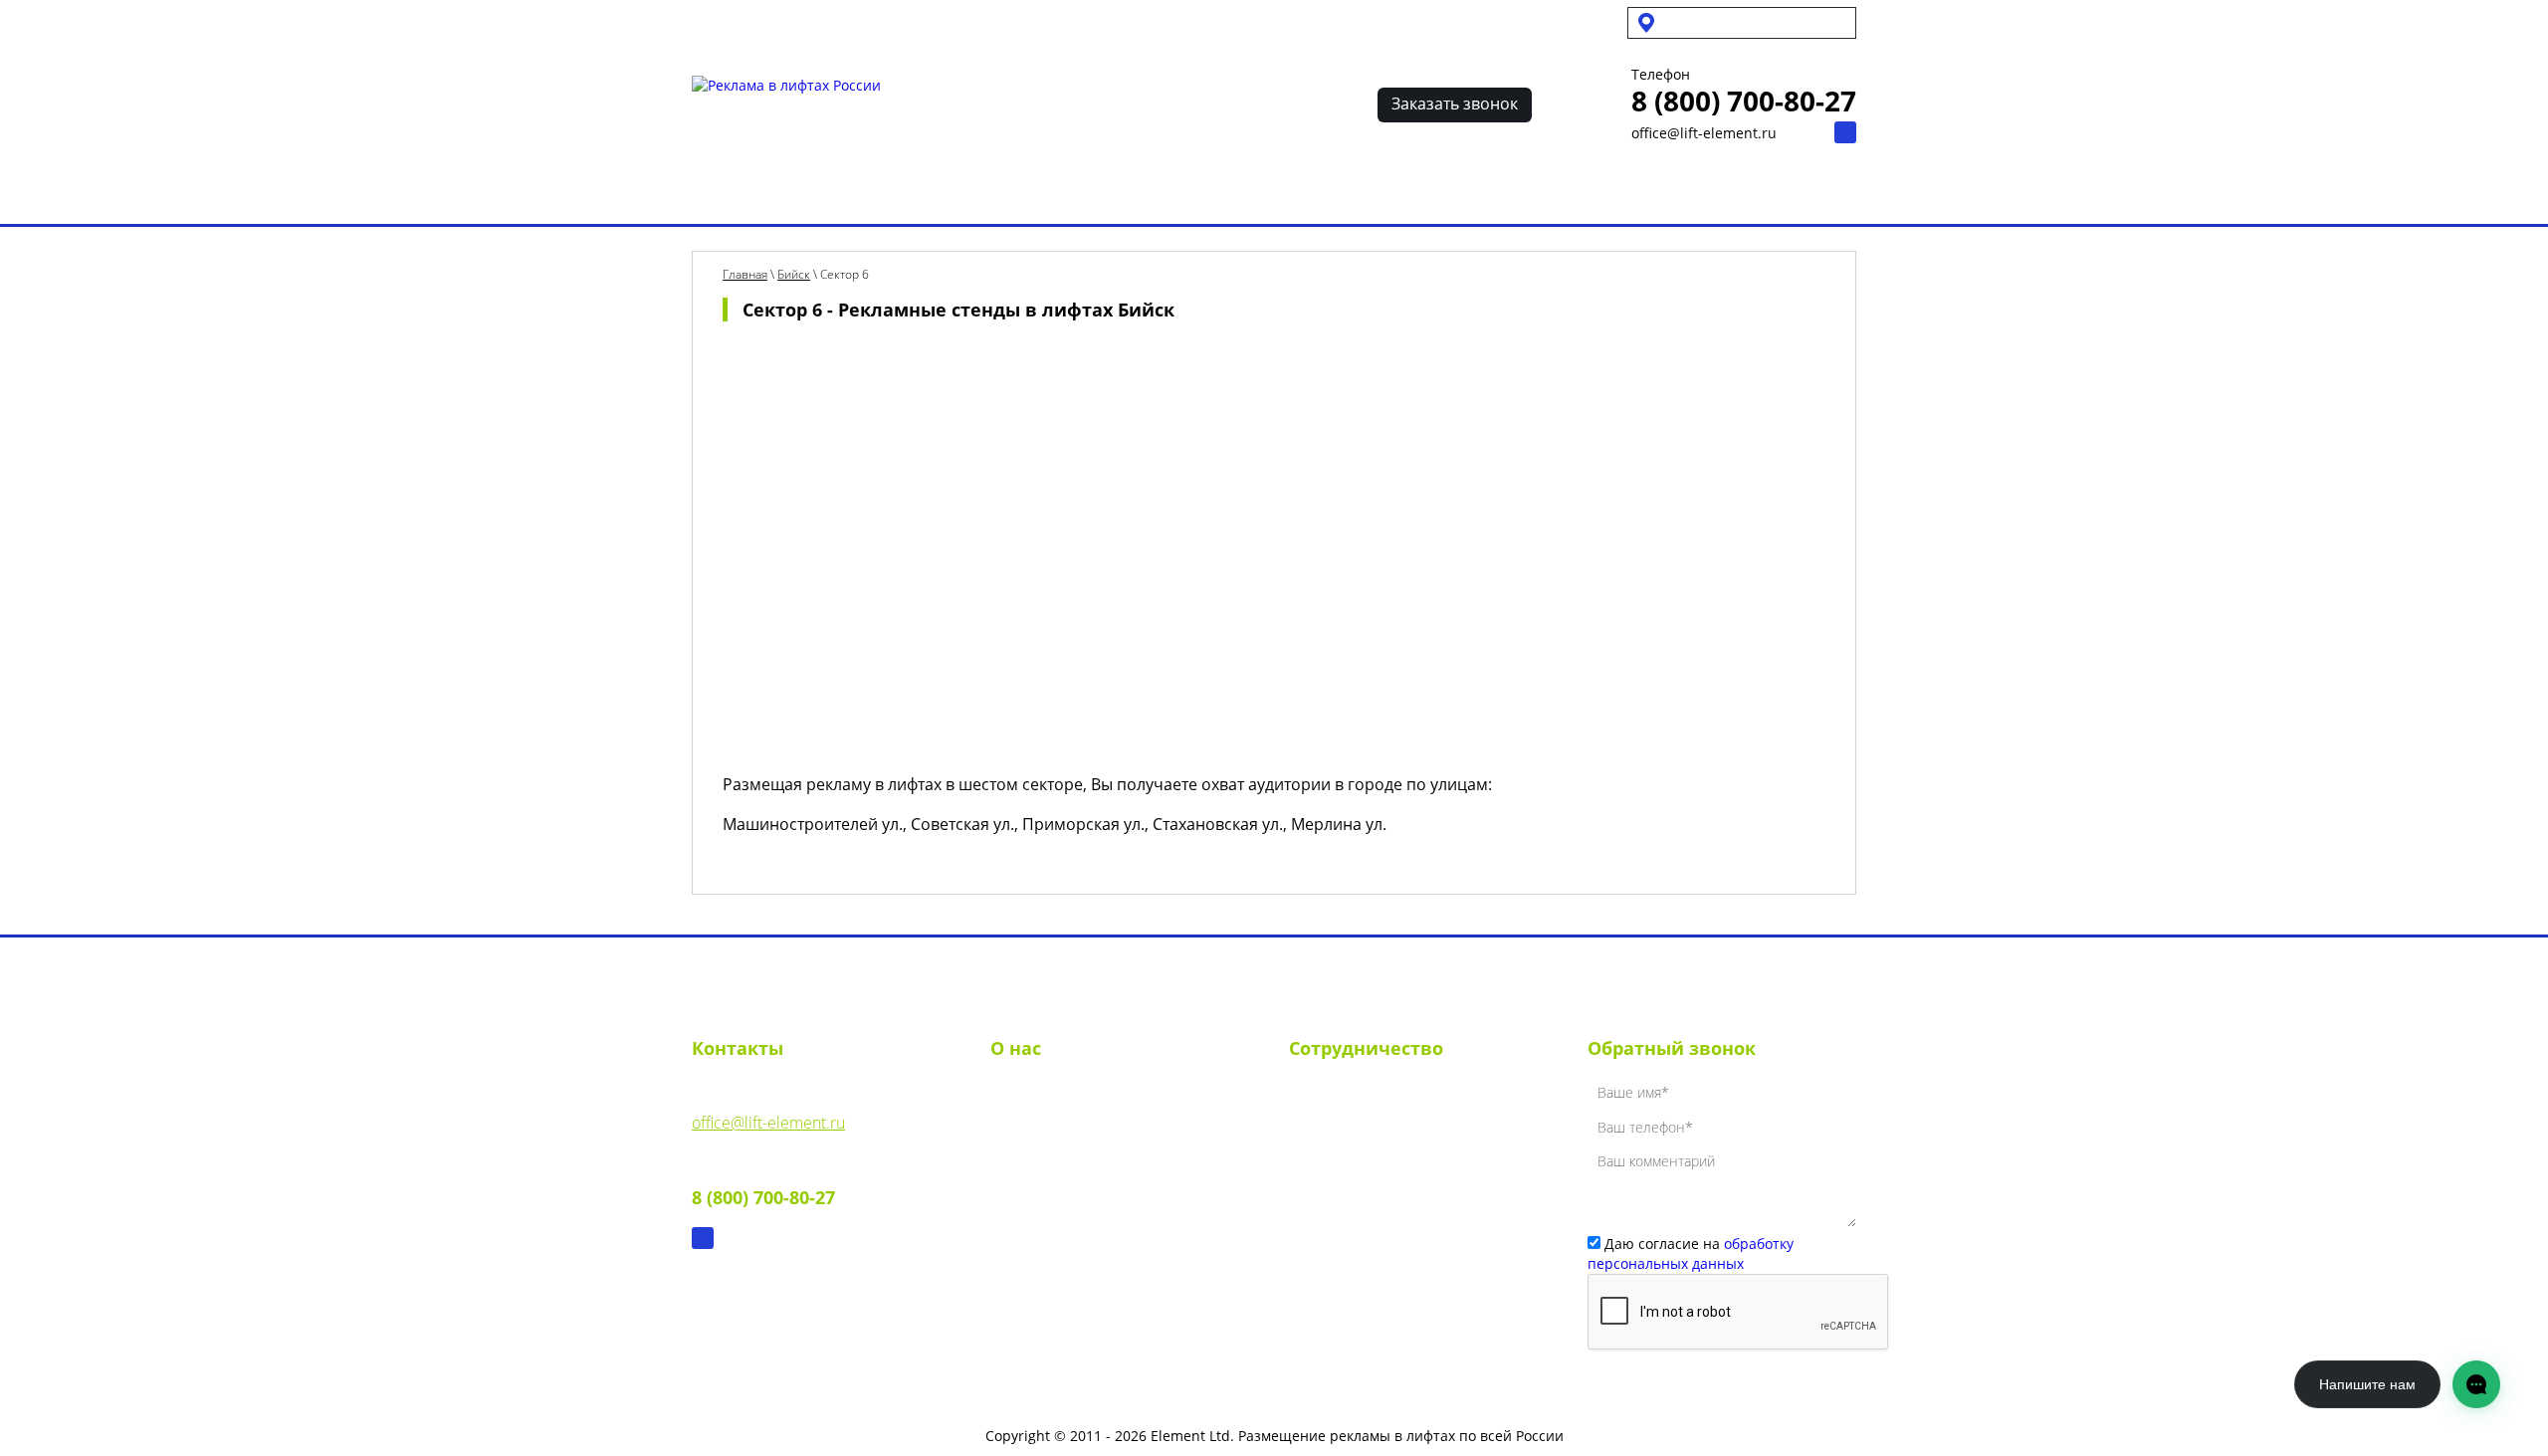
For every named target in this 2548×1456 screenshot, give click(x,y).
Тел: (763, 1183)
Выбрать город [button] (1722, 22)
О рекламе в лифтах (912, 192)
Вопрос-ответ (1457, 192)
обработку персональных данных (1691, 1253)
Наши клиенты (1317, 192)
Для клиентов (1052, 22)
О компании (1036, 1096)
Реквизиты (1030, 1132)
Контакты (1576, 192)
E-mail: (768, 1108)
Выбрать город (748, 192)
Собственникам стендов (893, 22)
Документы (1031, 1167)
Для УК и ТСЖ (735, 22)
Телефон (1661, 75)
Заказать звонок (1455, 104)
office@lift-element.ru (1704, 133)
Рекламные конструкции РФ (1124, 192)
